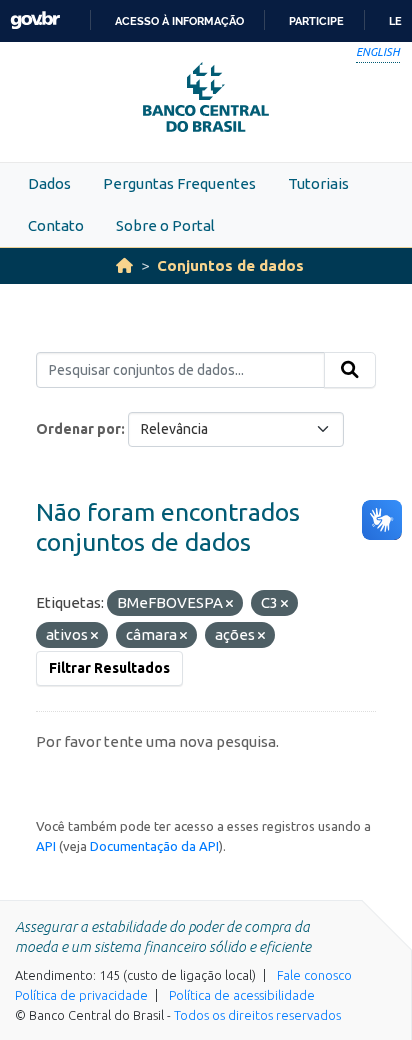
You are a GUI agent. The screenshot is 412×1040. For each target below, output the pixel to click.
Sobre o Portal (165, 225)
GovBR (35, 20)
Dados (49, 183)
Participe (316, 21)
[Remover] (229, 604)
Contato (56, 225)
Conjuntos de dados (230, 265)
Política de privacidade (81, 995)
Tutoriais (318, 183)
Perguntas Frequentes (179, 183)
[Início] (124, 265)
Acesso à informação (179, 21)
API (46, 846)
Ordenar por (78, 429)
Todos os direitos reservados (257, 1015)
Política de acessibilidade (242, 995)
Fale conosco (314, 975)
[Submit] (350, 370)
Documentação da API (154, 846)
